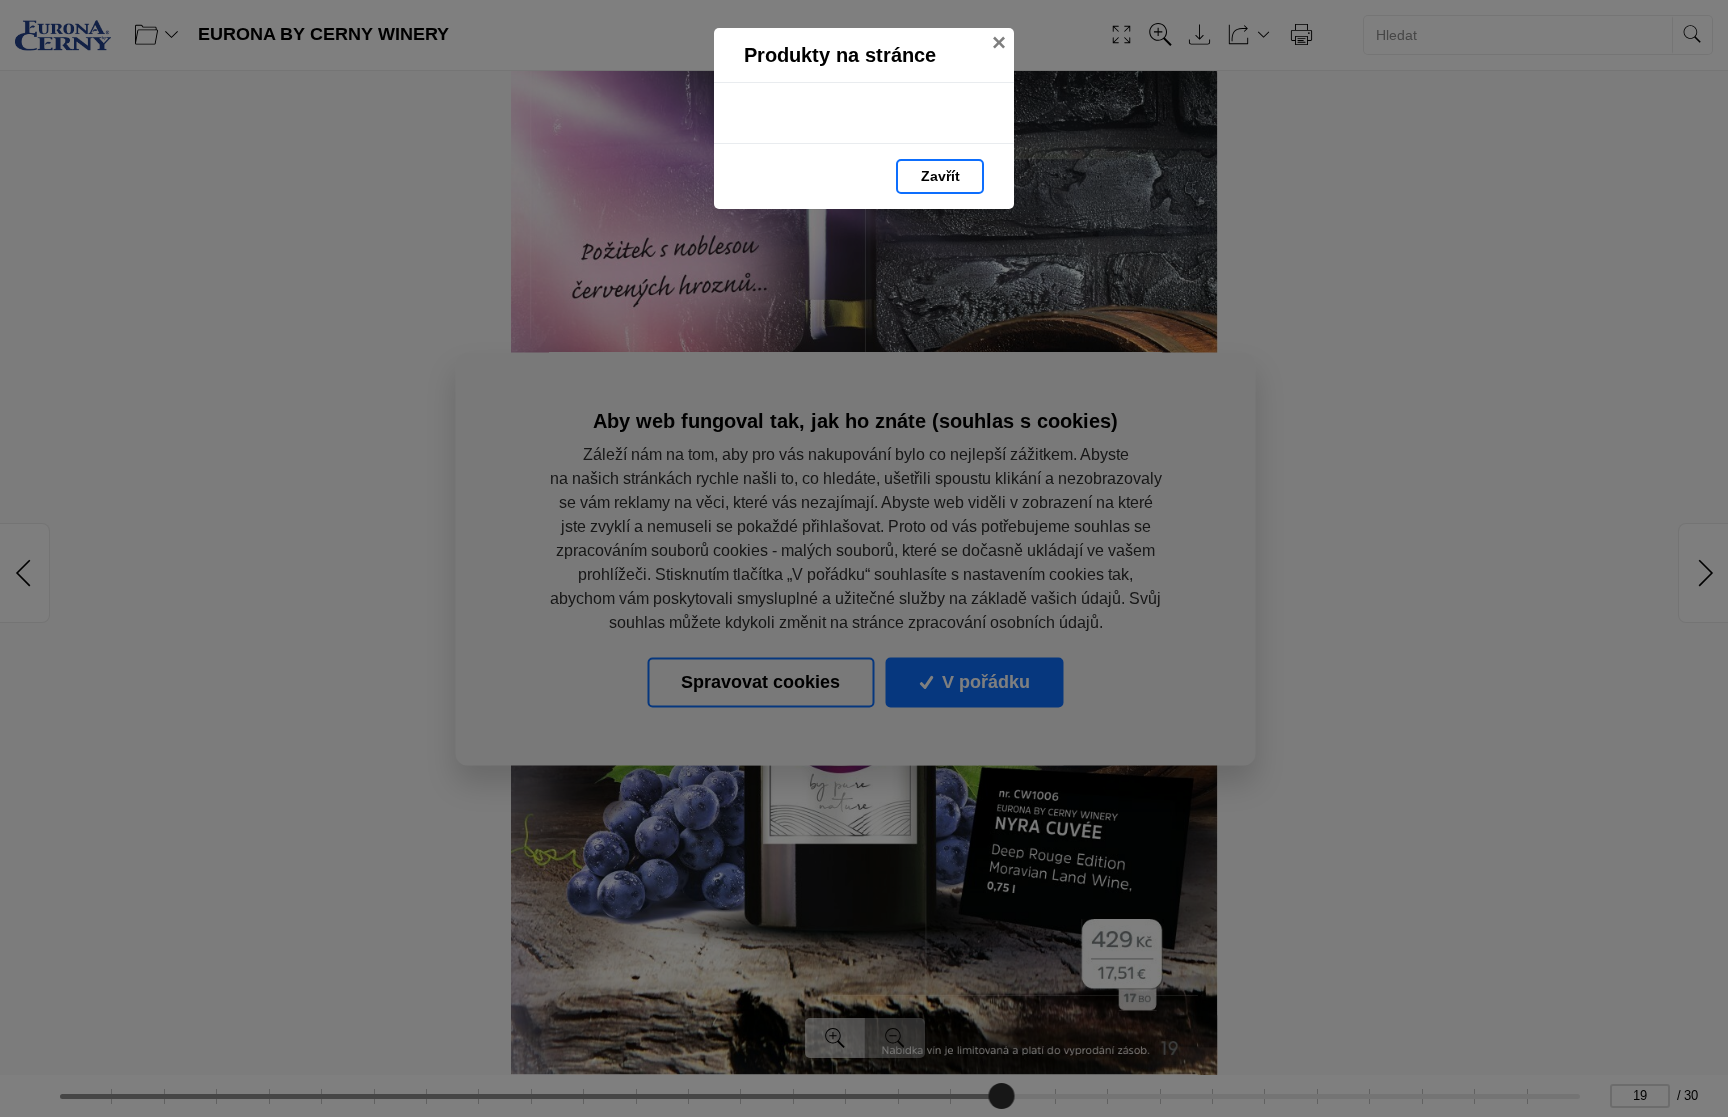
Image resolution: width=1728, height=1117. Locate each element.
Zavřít (940, 176)
